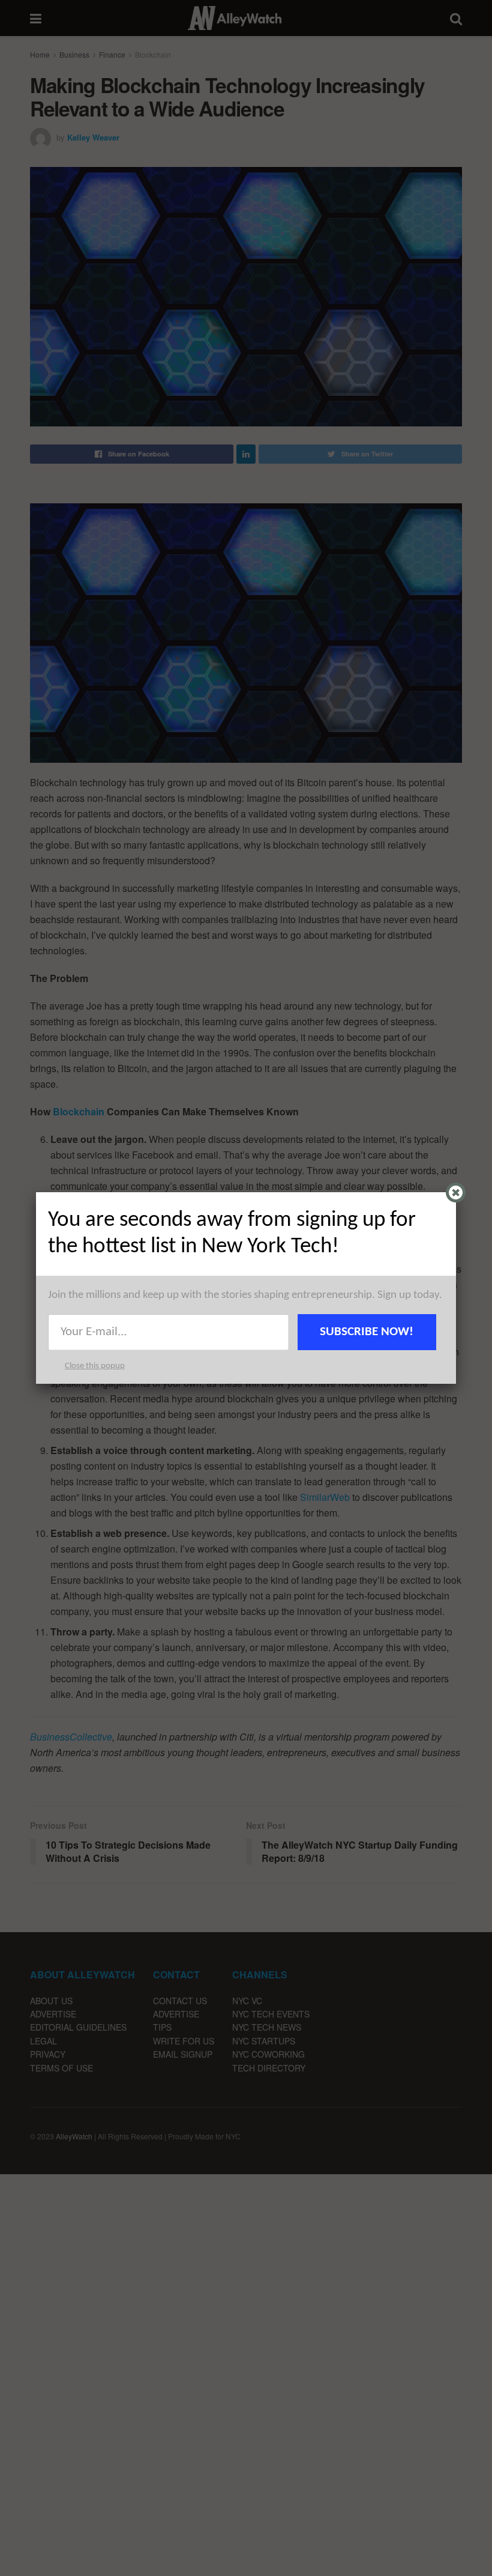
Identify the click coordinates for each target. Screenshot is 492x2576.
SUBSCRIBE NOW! (367, 1332)
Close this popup (95, 1366)
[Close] (456, 1193)
